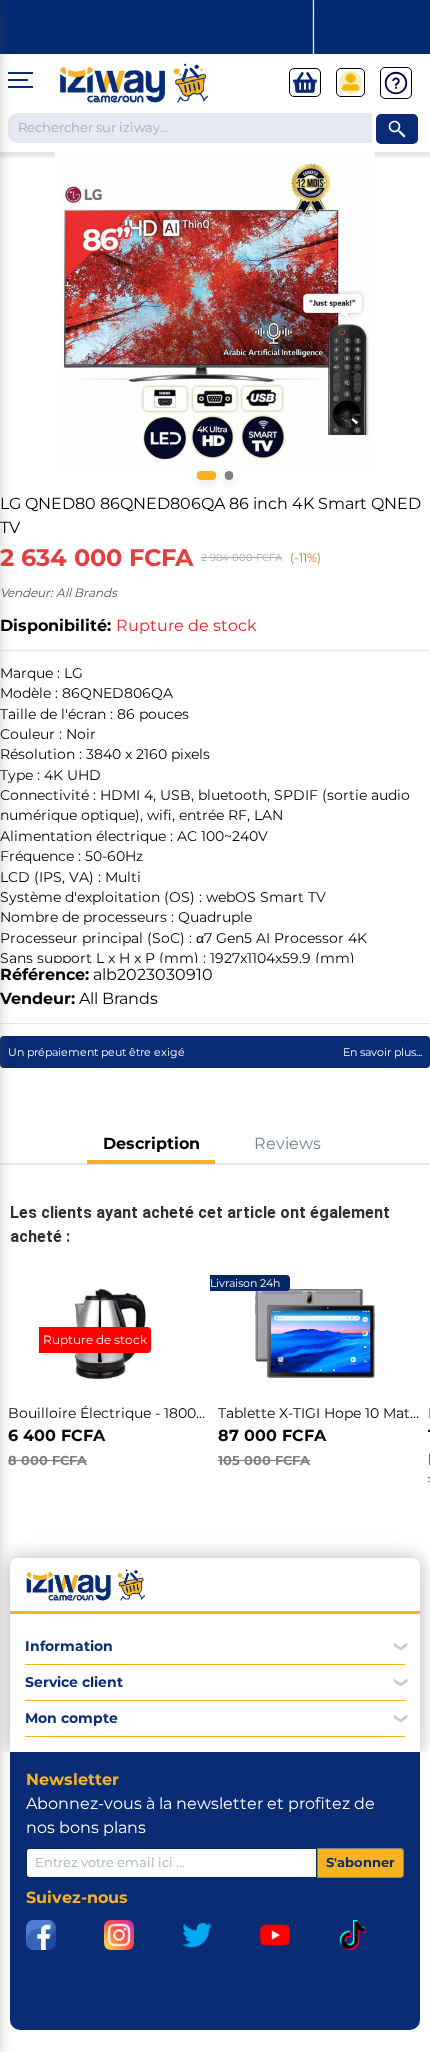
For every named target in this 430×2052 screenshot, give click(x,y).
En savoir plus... (382, 1052)
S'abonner (360, 1862)
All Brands (118, 998)
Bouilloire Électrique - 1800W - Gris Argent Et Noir (183, 1413)
